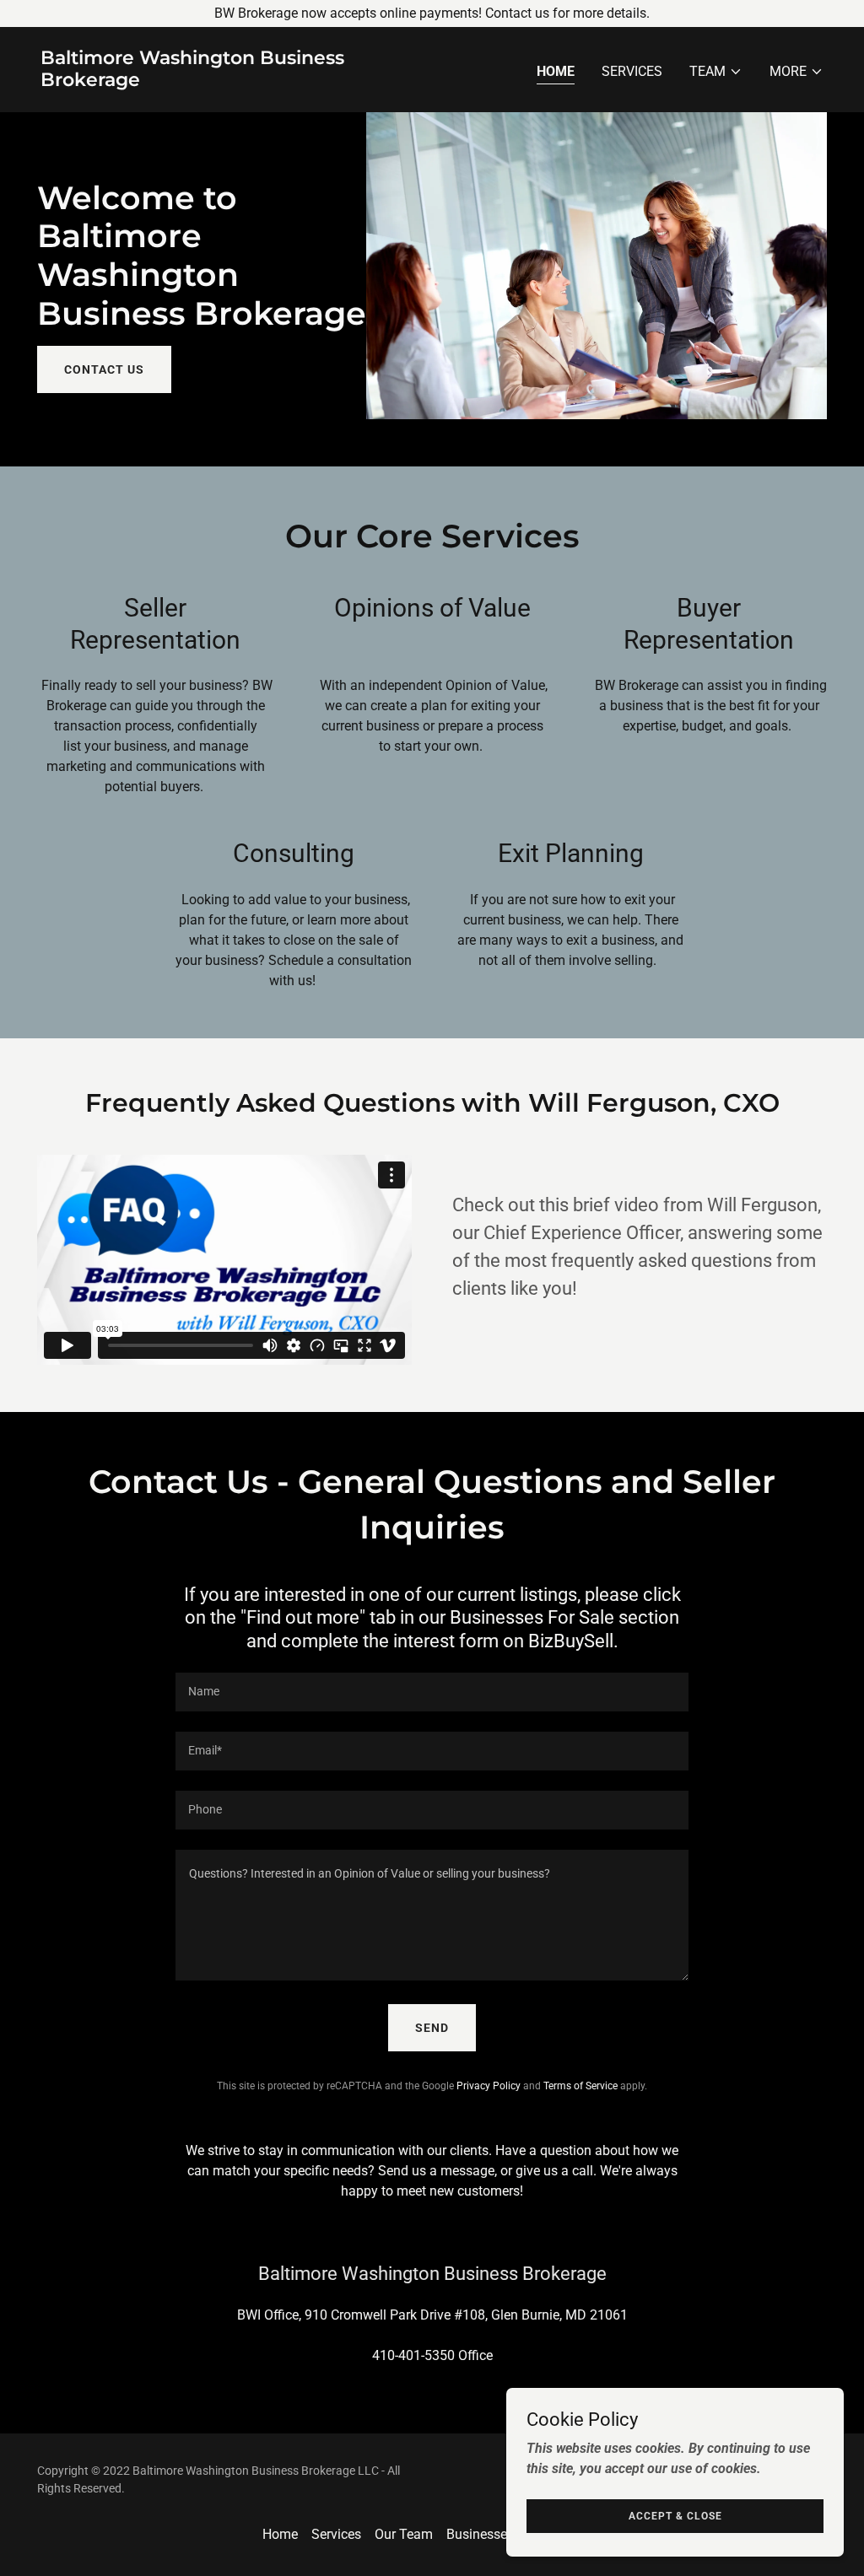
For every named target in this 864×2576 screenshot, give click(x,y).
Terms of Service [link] (580, 2086)
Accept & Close (675, 2515)
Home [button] (280, 2534)
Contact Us (104, 369)
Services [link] (632, 71)
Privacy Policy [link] (489, 2086)
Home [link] (556, 71)
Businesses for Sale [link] (505, 2534)
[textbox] (432, 1692)
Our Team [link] (404, 2534)
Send (432, 2028)
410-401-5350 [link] (413, 2355)
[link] (229, 81)
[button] (716, 72)
